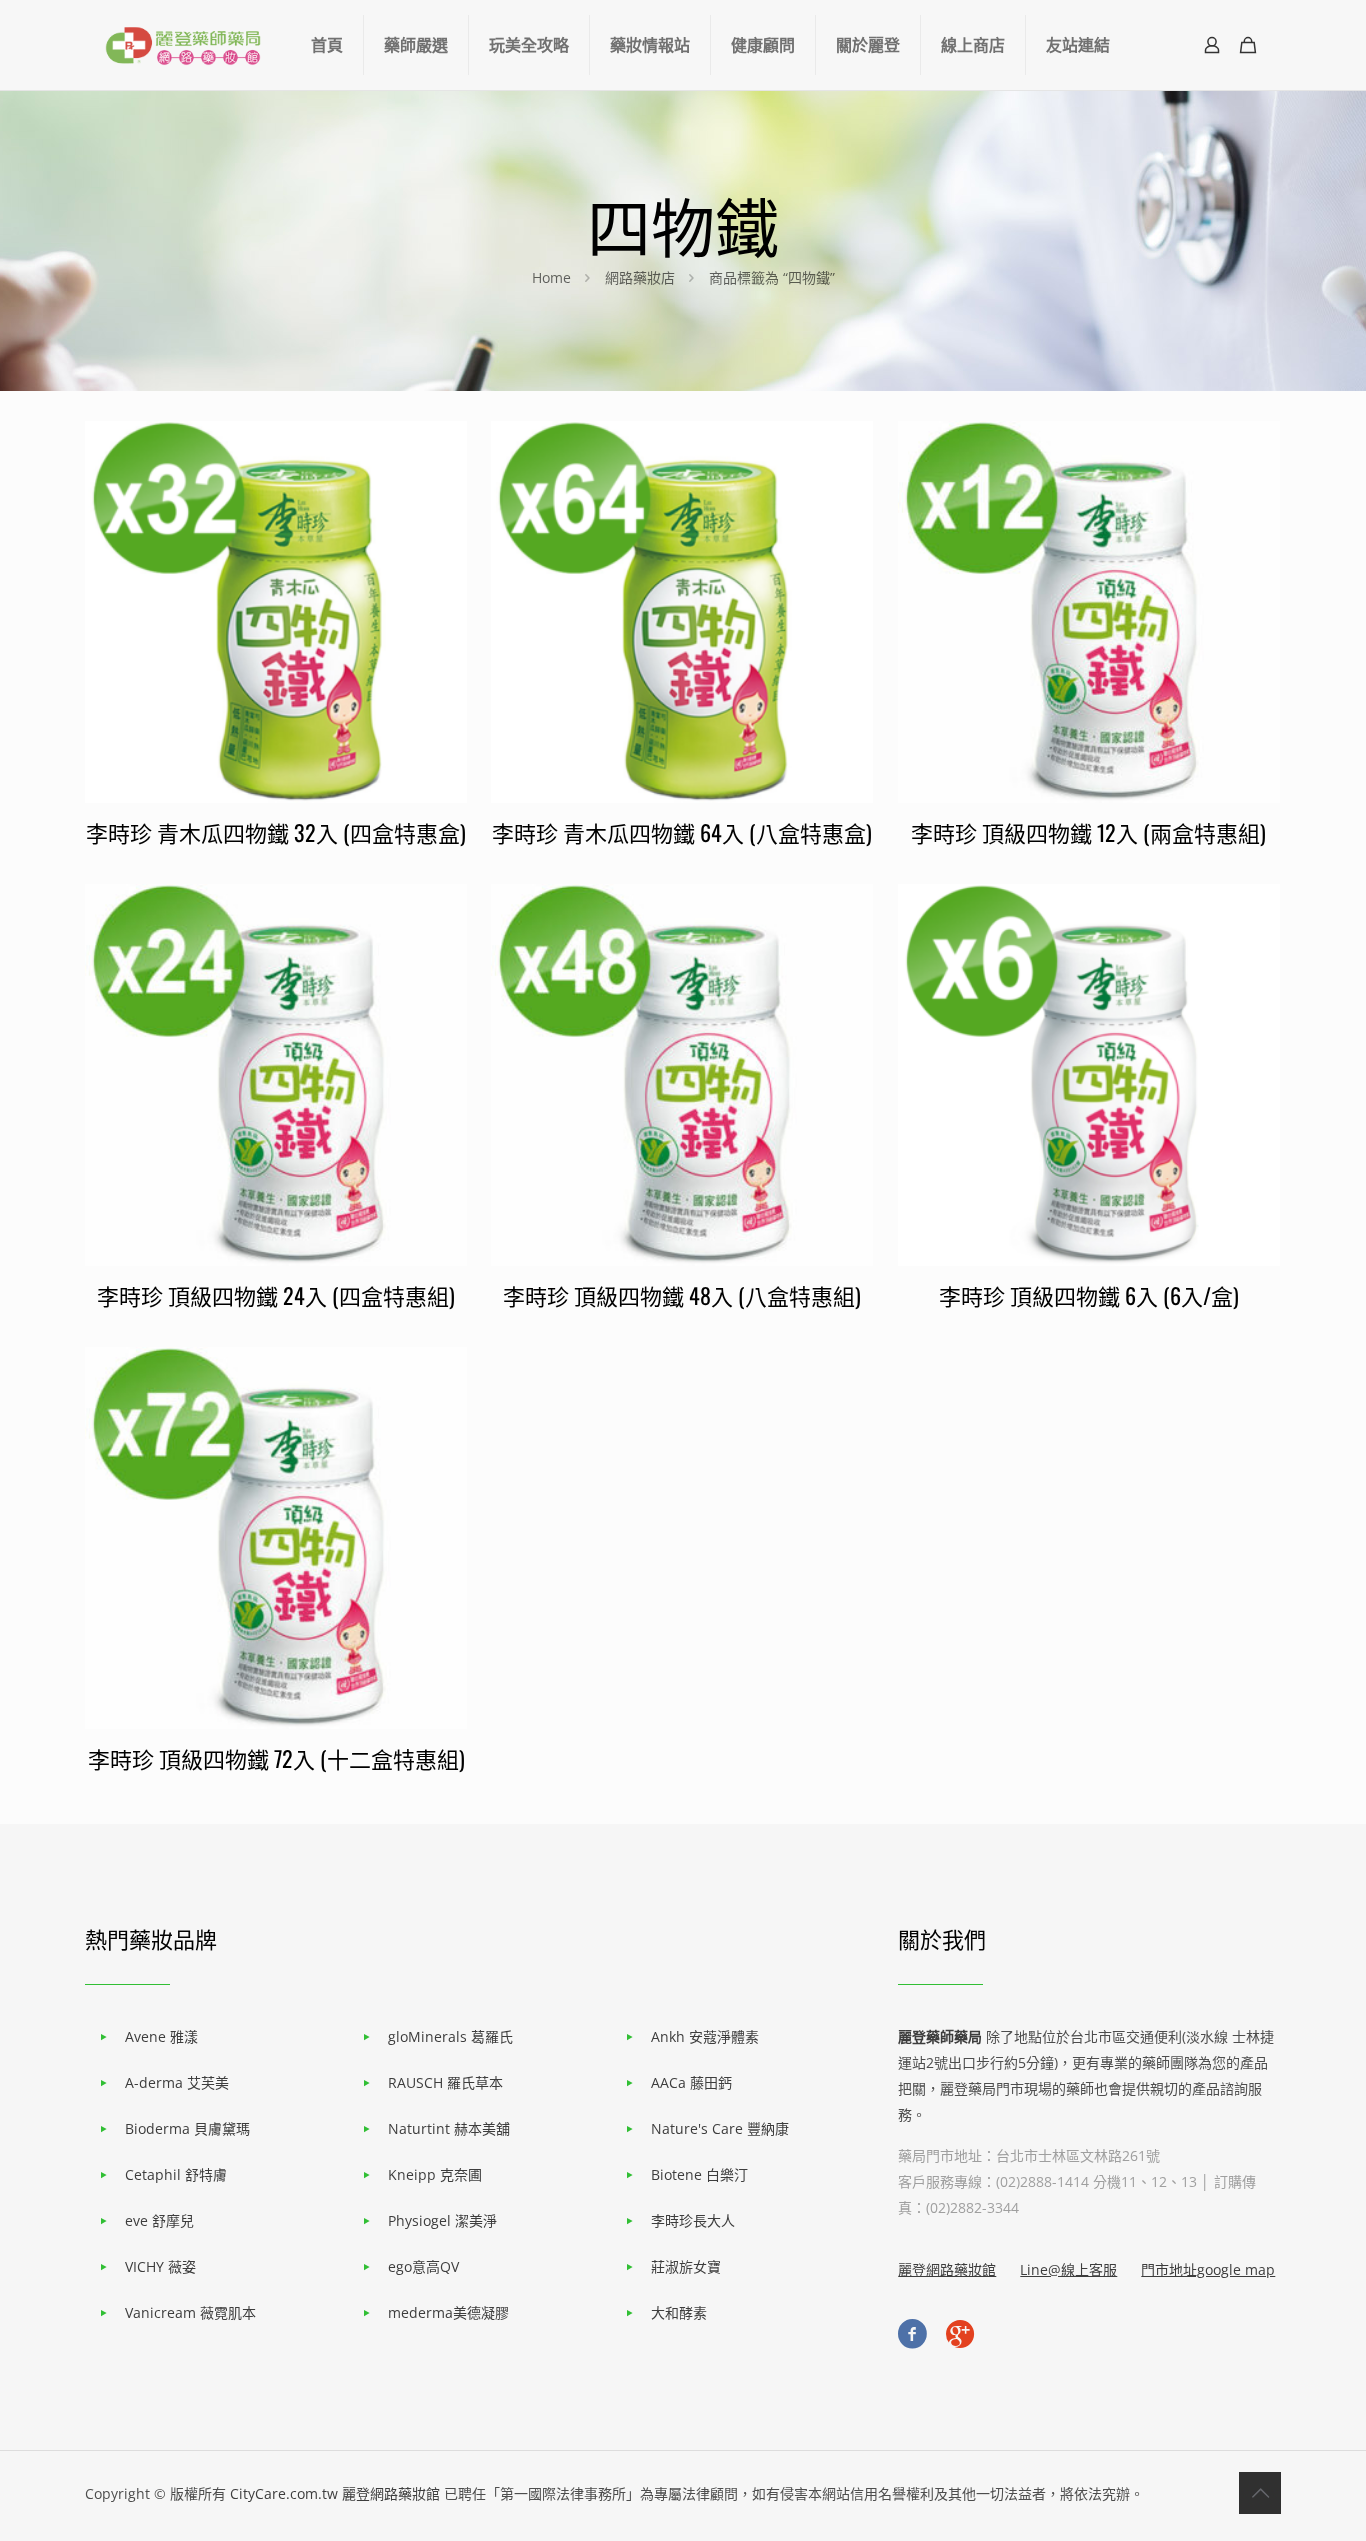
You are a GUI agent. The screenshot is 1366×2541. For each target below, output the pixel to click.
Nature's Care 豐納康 (720, 2128)
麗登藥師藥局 (940, 2036)
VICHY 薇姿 (160, 2266)
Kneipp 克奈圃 (435, 2174)
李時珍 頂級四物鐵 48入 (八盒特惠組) (682, 1295)
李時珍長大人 (693, 2220)
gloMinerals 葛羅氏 (450, 2036)
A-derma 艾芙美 (177, 2082)
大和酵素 (679, 2312)
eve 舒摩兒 (159, 2220)
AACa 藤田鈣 (691, 2082)
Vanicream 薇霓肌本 (190, 2312)
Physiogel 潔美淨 (442, 2220)
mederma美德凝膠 (448, 2312)
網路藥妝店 (640, 277)
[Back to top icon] (1260, 2493)
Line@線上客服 (1068, 2269)
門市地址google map (1208, 2269)
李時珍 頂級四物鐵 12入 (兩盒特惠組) (1088, 832)
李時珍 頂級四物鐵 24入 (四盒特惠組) (276, 1295)
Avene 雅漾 (161, 2036)
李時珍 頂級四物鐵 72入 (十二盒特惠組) (276, 1758)
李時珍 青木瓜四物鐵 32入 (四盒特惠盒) (276, 832)
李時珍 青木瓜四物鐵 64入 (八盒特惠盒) (682, 832)
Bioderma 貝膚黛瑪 (187, 2128)
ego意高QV (423, 2266)
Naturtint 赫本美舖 (449, 2128)
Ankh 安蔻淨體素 (705, 2036)
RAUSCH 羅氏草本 (445, 2082)
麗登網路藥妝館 (947, 2269)
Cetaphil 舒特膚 (176, 2174)
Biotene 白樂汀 (699, 2174)
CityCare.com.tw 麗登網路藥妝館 (335, 2493)
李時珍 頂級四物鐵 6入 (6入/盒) (1089, 1295)
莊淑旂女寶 (686, 2266)
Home (551, 277)
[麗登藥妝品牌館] (183, 45)
